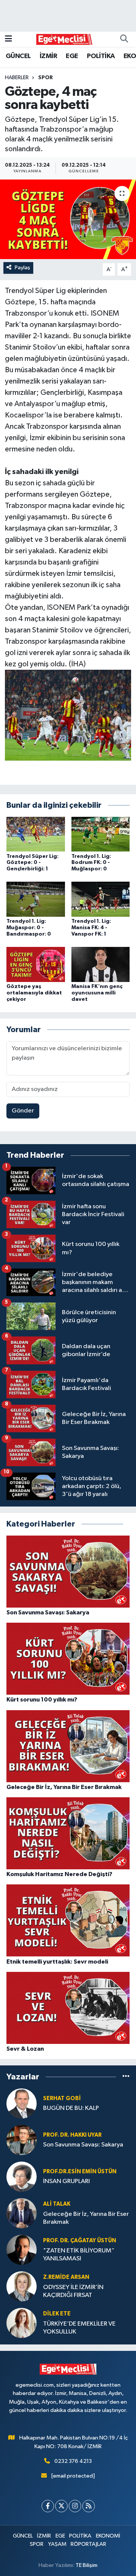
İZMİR (48, 56)
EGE (72, 56)
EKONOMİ (108, 2536)
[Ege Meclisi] (65, 39)
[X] (61, 2506)
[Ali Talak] (22, 2213)
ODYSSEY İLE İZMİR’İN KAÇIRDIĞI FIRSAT (73, 2291)
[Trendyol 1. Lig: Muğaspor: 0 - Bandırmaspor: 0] (36, 899)
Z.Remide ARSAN (66, 2277)
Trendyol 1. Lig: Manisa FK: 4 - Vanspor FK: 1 (91, 928)
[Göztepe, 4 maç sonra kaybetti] (68, 219)
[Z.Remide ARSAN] (22, 2286)
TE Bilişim (87, 2565)
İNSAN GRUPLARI (66, 2181)
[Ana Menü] (8, 39)
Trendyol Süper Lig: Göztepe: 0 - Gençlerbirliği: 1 (32, 863)
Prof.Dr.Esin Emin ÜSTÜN (80, 2172)
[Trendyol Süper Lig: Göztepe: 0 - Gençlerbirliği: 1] (36, 834)
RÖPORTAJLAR (88, 2544)
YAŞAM (57, 2544)
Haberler (17, 78)
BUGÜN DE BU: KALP (71, 2108)
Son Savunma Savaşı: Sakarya (83, 2145)
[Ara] (124, 39)
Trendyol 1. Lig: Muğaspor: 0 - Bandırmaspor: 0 (29, 928)
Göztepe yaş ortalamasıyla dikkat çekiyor (34, 993)
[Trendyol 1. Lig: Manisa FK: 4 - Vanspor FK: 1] (101, 899)
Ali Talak (57, 2204)
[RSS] (89, 2506)
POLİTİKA (101, 56)
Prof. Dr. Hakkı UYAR (72, 2135)
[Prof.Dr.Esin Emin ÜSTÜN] (22, 2176)
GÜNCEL (18, 56)
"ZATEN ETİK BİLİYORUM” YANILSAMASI (79, 2255)
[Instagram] (75, 2506)
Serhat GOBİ (62, 2098)
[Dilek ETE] (22, 2323)
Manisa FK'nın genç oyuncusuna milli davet (97, 993)
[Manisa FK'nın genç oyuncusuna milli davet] (101, 964)
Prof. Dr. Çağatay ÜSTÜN (80, 2241)
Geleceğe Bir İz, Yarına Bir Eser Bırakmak (86, 2218)
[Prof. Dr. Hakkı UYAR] (22, 2140)
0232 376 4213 (73, 2461)
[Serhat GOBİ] (22, 2103)
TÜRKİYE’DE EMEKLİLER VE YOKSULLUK (79, 2328)
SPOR (46, 78)
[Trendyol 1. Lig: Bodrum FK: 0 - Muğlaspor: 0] (101, 834)
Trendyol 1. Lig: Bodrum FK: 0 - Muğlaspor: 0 (91, 863)
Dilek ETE (57, 2314)
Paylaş (22, 268)
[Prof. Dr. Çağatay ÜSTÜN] (22, 2250)
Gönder (23, 1111)
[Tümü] (126, 2077)
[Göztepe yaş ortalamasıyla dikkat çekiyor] (36, 964)
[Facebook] (48, 2506)
